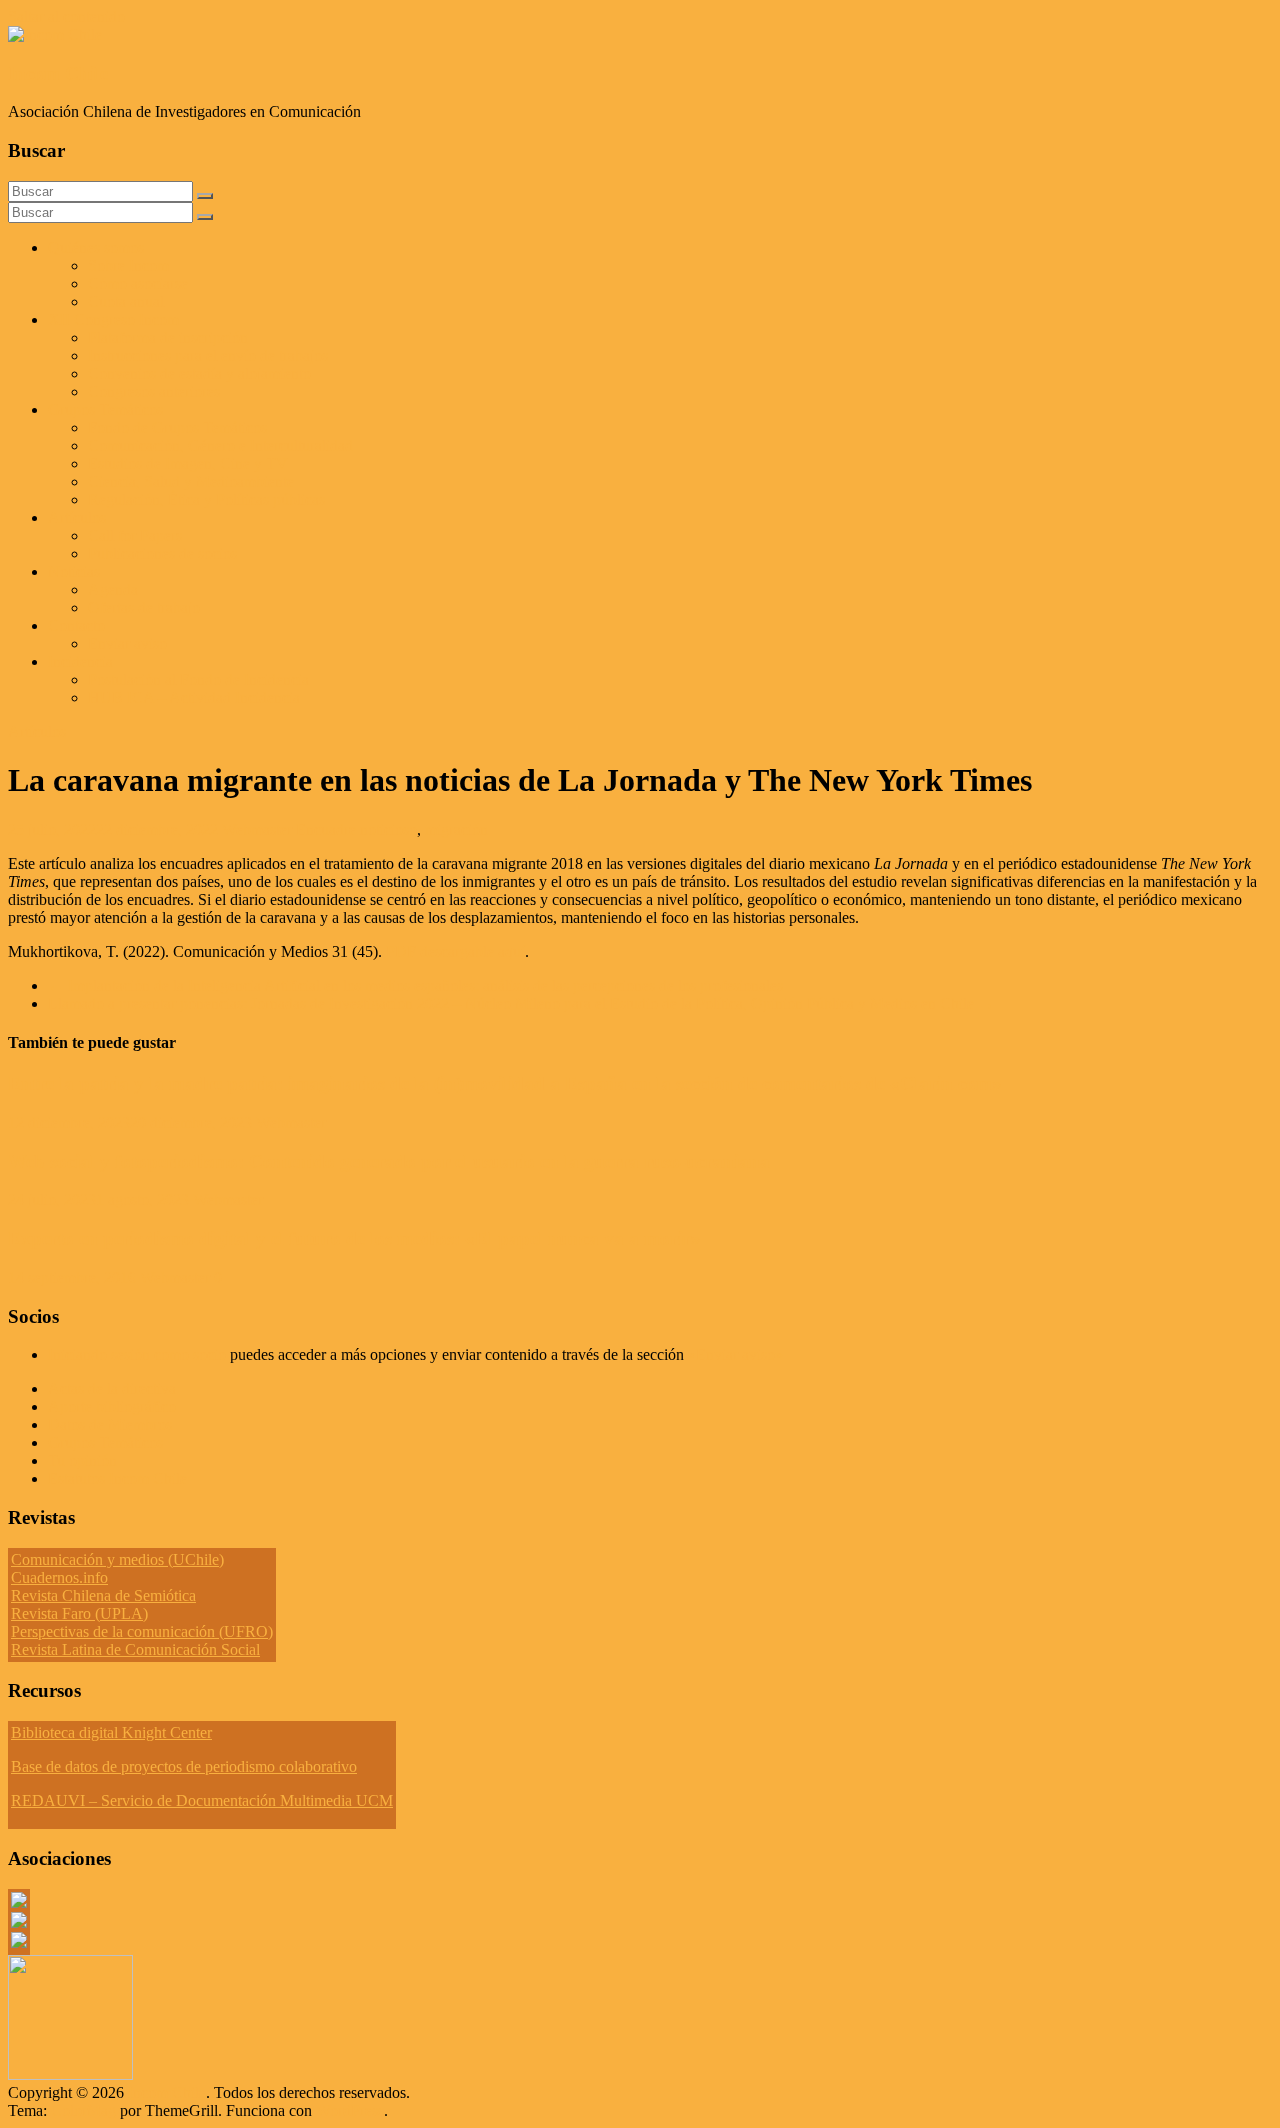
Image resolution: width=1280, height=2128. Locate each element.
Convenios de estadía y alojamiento (199, 373)
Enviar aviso (127, 643)
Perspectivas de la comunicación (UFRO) (142, 1631)
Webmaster (259, 829)
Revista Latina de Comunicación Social (135, 1649)
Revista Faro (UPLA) (79, 1613)
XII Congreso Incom (113, 319)
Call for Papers (135, 535)
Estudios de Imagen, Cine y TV (188, 463)
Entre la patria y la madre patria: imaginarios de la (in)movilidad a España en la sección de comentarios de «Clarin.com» (505, 1083)
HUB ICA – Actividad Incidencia (194, 697)
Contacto (76, 625)
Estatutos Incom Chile (117, 1478)
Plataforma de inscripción (168, 337)
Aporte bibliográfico (112, 1406)
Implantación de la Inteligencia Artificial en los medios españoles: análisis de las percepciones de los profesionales (415, 985)
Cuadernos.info (59, 1577)
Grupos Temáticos (105, 1442)
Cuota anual (126, 301)
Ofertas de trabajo (144, 607)
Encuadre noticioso (356, 829)
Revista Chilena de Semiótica (103, 1595)
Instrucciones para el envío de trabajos (208, 355)
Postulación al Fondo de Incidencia (198, 679)
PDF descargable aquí (455, 951)
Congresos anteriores (154, 391)
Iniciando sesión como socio (137, 1354)
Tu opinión (82, 1460)
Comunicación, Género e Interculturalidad (220, 445)
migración (456, 829)
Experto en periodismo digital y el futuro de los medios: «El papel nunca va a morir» (354, 1238)
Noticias (74, 571)
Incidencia (80, 661)
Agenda (113, 589)
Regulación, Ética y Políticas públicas (206, 499)
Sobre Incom (128, 265)
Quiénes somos (96, 247)
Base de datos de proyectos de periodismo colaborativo (184, 1766)
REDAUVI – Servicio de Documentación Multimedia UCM (202, 1800)
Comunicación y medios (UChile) (117, 1559)
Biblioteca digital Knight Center (111, 1732)
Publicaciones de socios (162, 553)
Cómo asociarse (138, 283)
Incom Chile (58, 73)
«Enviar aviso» (735, 1354)
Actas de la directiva (112, 1388)
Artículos (77, 517)
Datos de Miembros (110, 1424)
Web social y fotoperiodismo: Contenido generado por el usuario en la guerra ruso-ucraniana (389, 1161)
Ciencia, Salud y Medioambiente (191, 481)
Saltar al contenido (66, 16)
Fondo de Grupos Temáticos (177, 427)
